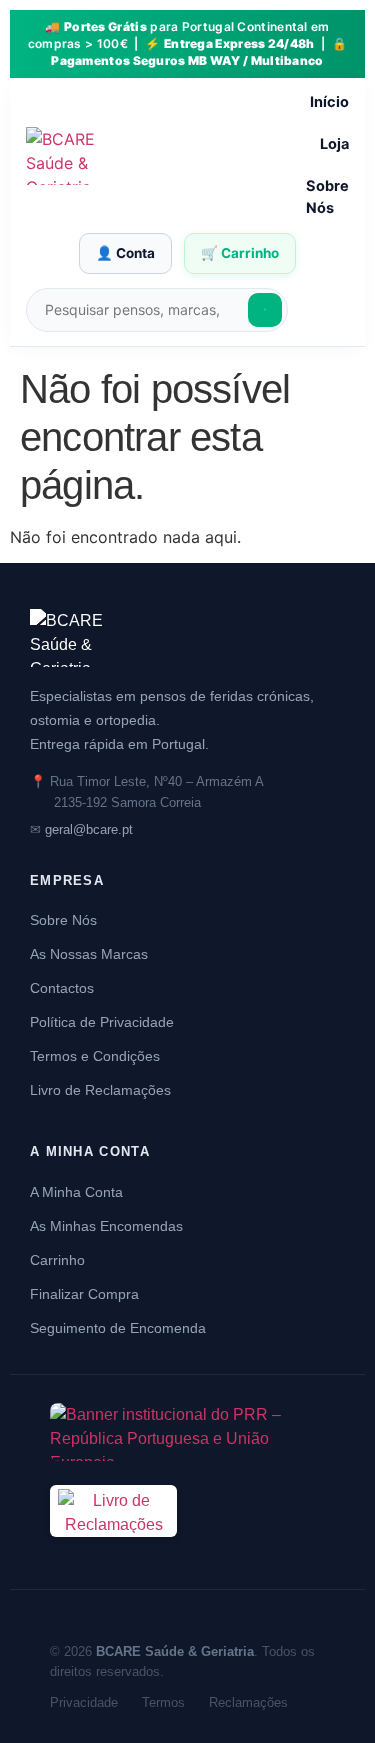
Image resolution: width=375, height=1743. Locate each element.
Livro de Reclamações (100, 1090)
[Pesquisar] (265, 310)
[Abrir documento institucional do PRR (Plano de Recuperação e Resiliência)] (187, 1432)
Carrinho (57, 1260)
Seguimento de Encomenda (118, 1328)
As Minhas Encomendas (106, 1226)
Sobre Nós (327, 197)
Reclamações (248, 1702)
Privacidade (84, 1702)
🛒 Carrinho (240, 253)
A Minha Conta (76, 1192)
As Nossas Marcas (89, 954)
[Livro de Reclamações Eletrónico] (113, 1548)
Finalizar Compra (84, 1294)
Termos (163, 1702)
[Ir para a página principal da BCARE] (187, 638)
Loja (334, 144)
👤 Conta (125, 253)
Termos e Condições (95, 1056)
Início (329, 102)
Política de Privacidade (102, 1022)
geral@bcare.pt (89, 829)
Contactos (62, 988)
